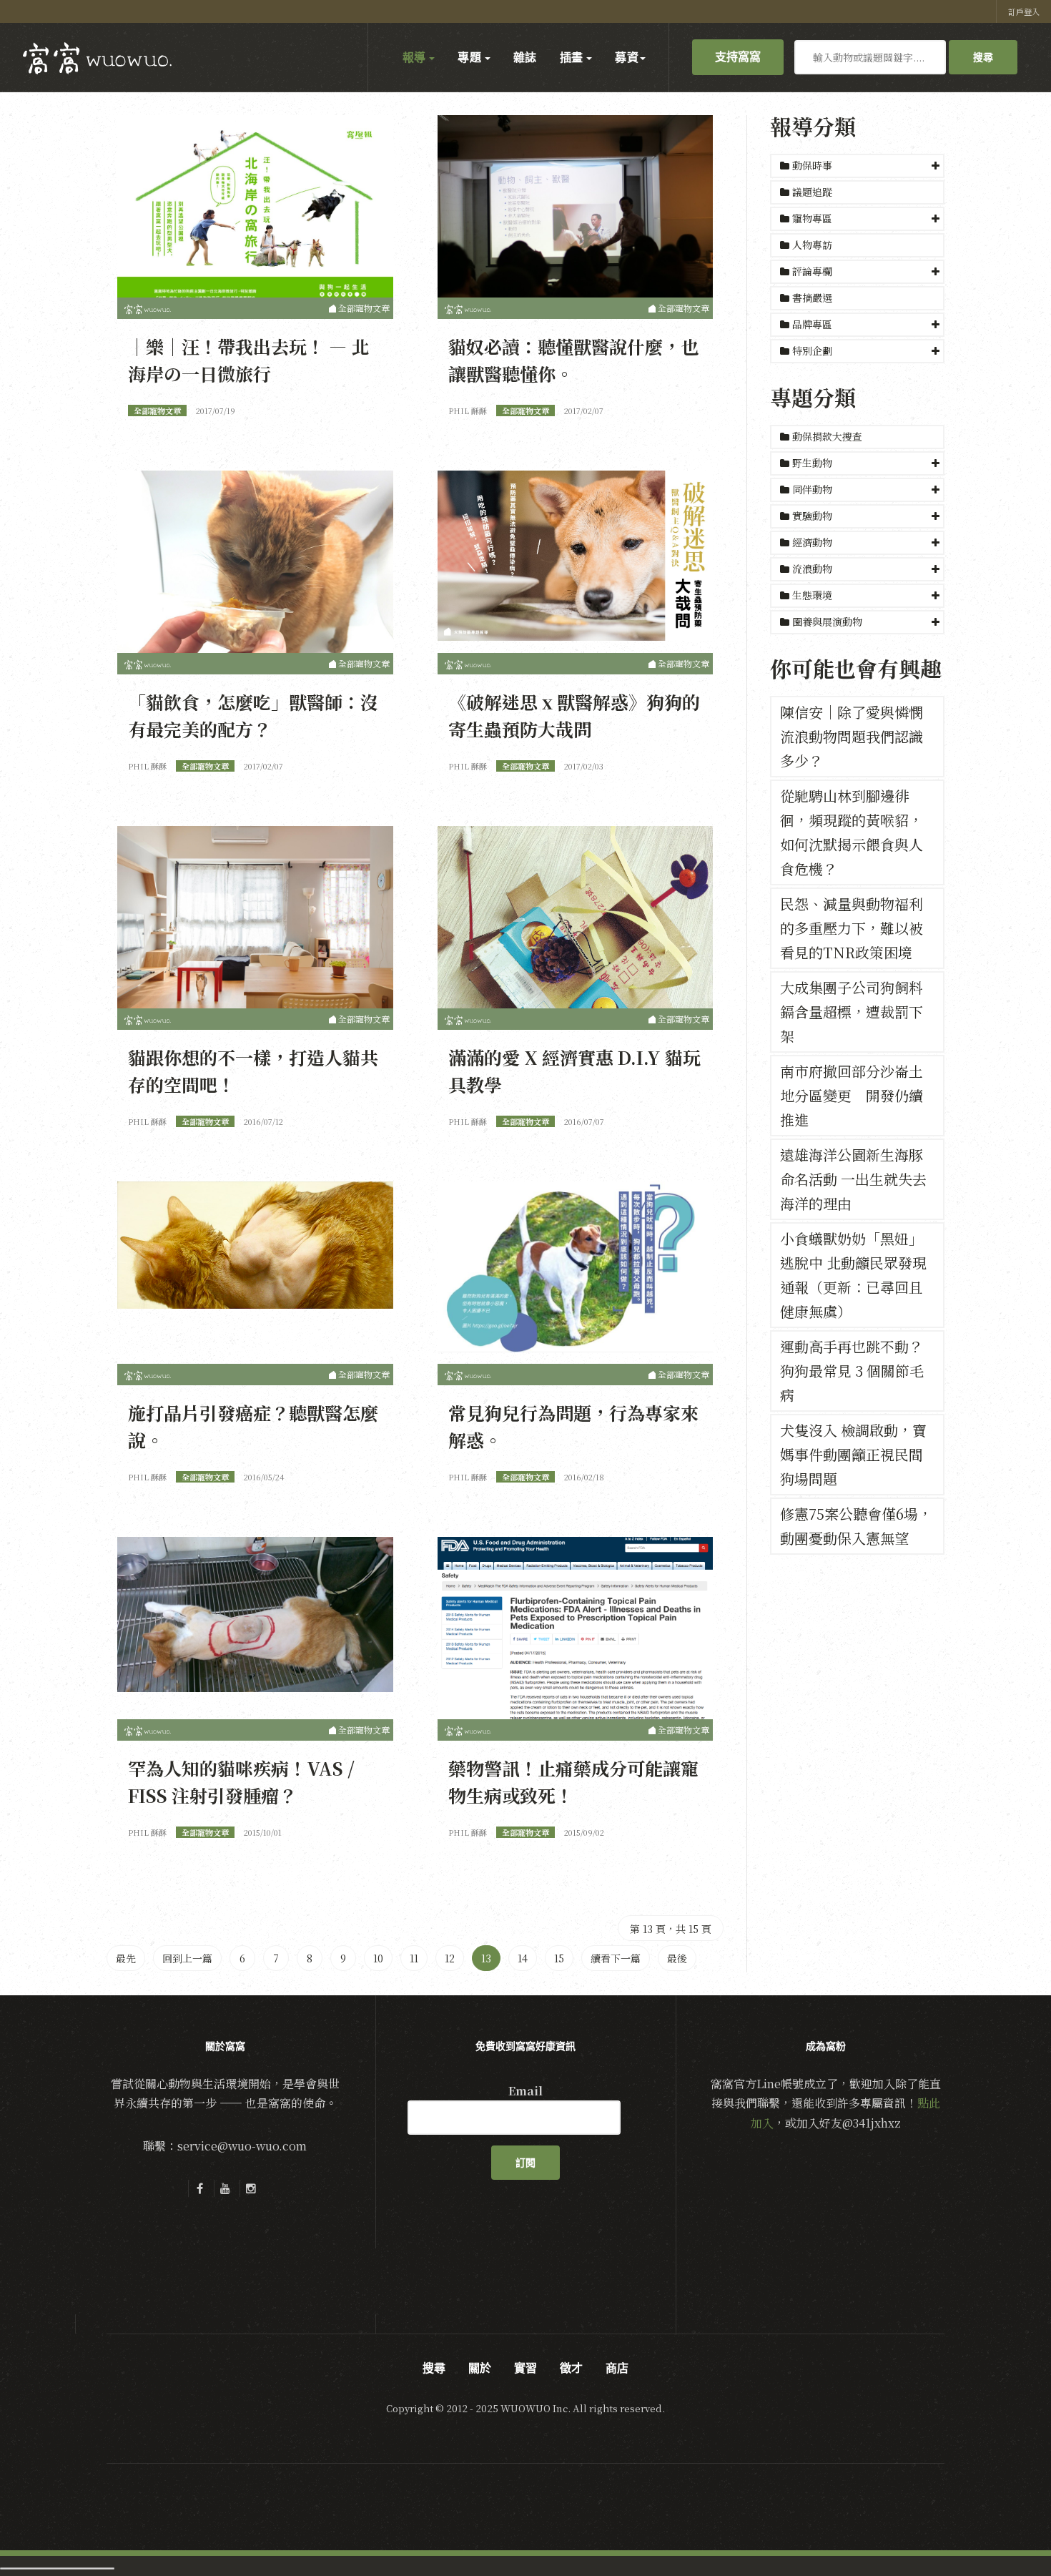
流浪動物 (812, 569)
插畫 (573, 57)
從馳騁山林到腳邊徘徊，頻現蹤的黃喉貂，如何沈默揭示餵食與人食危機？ (852, 832)
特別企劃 (812, 350)
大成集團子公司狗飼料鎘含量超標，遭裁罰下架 (852, 1012)
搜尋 (983, 57)
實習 (525, 2368)
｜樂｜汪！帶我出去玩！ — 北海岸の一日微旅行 (248, 360)
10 (378, 1958)
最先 (126, 1958)
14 (523, 1958)
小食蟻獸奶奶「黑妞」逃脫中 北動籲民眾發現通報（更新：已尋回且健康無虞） (853, 1275)
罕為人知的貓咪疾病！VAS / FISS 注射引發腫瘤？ (241, 1781)
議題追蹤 (811, 192)
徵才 (571, 2368)
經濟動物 (812, 542)
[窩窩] (97, 58)
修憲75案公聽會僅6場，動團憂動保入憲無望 (856, 1526)
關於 (480, 2368)
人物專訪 (811, 245)
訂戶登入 (1024, 11)
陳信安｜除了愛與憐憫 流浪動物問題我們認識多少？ (852, 736)
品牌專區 (812, 324)
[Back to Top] (1005, 2530)
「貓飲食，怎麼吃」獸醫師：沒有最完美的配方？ (253, 715)
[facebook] (199, 2188)
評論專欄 (812, 271)
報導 (415, 57)
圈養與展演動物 (827, 621)
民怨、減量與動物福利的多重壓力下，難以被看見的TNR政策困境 (852, 928)
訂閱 (525, 2163)
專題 (470, 57)
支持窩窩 (738, 56)
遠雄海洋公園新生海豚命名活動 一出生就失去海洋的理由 (853, 1179)
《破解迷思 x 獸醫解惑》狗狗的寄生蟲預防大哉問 (574, 715)
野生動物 (812, 463)
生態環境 (812, 595)
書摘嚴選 (811, 298)
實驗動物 (812, 516)
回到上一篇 (187, 1958)
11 (414, 1958)
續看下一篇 (616, 1958)
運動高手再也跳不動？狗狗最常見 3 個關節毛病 (852, 1371)
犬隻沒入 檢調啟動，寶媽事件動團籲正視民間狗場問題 (853, 1454)
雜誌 (525, 57)
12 (450, 1958)
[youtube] (225, 2188)
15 (559, 1958)
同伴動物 (812, 489)
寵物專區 (812, 218)
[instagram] (251, 2188)
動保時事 (812, 165)
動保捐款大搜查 (826, 436)
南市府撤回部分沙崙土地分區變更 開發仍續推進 (852, 1095)
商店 (617, 2368)
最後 (677, 1958)
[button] (857, 166)
